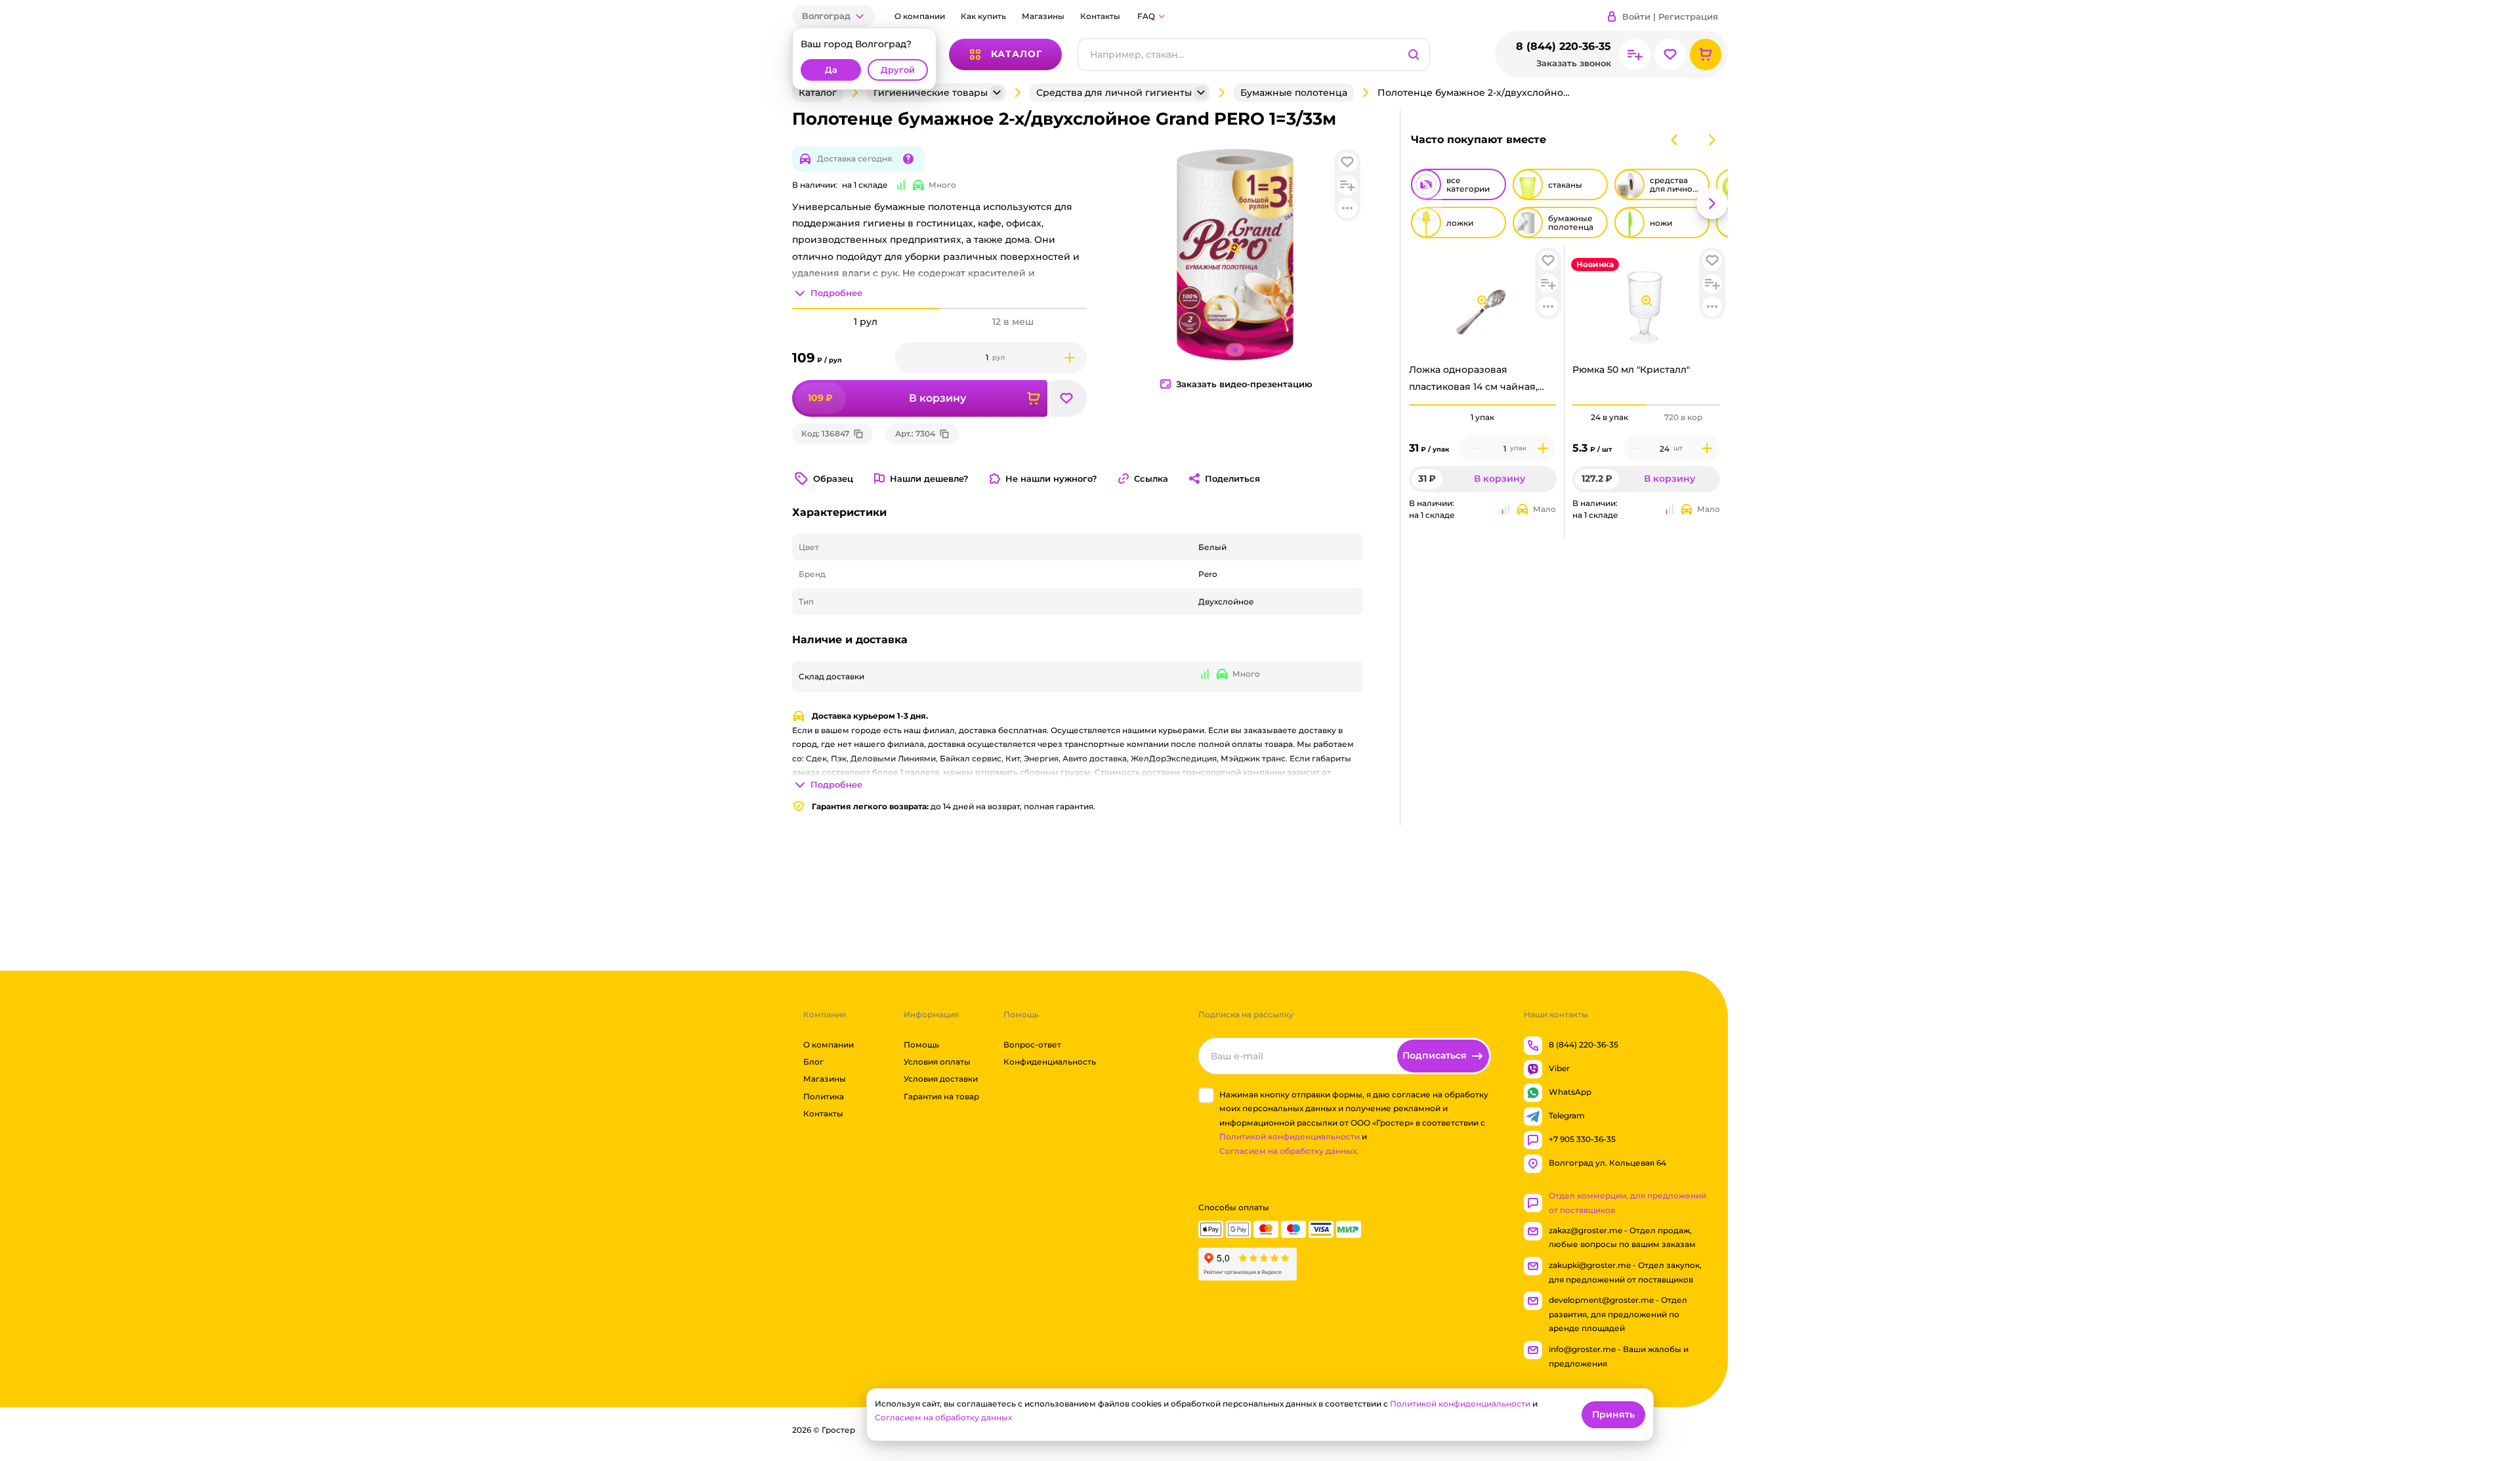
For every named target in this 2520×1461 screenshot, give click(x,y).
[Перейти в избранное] (1670, 54)
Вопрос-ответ (1032, 1045)
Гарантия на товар (941, 1096)
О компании (920, 16)
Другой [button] (898, 70)
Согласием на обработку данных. (1289, 1151)
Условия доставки (941, 1079)
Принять (1613, 1414)
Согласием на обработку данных (943, 1417)
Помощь (921, 1045)
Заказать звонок (1574, 63)
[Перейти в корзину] (1706, 54)
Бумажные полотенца (1294, 93)
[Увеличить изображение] (1482, 301)
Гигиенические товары (931, 93)
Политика (824, 1096)
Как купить (983, 16)
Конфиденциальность (1050, 1062)
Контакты (1100, 16)
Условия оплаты (937, 1062)
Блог (813, 1062)
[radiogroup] (1483, 417)
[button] (833, 16)
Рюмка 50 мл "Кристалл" (1631, 370)
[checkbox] (1206, 1095)
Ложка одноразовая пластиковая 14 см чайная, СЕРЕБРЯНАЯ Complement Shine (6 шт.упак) (1475, 381)
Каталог (818, 93)
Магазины (1043, 16)
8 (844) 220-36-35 (1564, 46)
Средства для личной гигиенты (1114, 93)
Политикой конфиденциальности (1290, 1137)
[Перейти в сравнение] (1635, 54)
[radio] (1483, 405)
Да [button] (831, 70)
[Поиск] (1414, 54)
